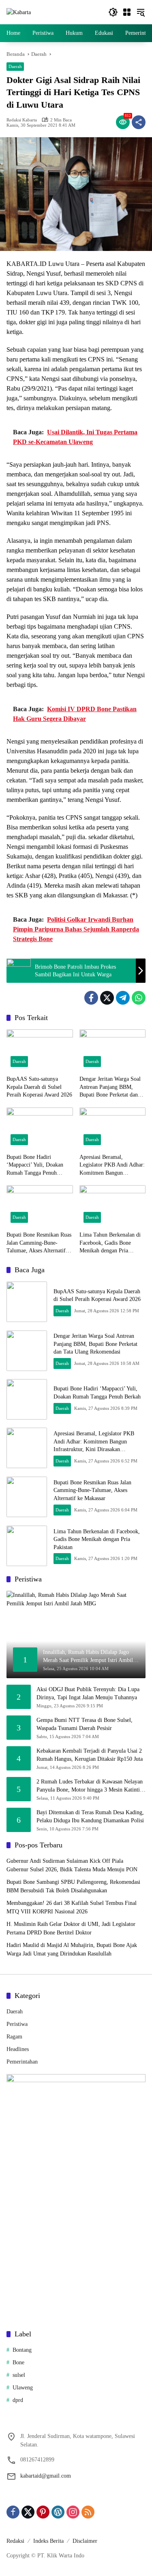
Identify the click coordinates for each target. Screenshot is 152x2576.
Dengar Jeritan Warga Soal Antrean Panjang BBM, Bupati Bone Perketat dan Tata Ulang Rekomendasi (110, 1087)
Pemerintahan (22, 2062)
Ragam (14, 2037)
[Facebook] (91, 998)
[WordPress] (58, 2512)
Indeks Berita (48, 2541)
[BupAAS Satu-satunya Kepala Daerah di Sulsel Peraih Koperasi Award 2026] (40, 1050)
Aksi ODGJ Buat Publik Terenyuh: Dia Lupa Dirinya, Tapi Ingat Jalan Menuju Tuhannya (88, 1693)
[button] (113, 12)
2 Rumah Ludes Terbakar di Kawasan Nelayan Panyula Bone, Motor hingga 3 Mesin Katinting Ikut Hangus (91, 1786)
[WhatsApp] (139, 998)
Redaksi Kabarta (22, 120)
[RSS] (88, 2512)
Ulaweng (23, 2388)
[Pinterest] (43, 2512)
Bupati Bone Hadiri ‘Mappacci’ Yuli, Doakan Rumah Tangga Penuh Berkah (35, 1166)
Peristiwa (17, 2024)
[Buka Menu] (127, 12)
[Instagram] (73, 2512)
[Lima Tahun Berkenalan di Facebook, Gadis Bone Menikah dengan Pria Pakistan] (113, 1206)
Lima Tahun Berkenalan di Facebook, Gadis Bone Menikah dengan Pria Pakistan (110, 1243)
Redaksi (15, 2541)
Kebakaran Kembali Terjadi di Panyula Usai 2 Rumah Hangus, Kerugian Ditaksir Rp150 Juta (90, 1755)
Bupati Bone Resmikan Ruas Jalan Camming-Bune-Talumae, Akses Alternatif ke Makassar (40, 1243)
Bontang (22, 2350)
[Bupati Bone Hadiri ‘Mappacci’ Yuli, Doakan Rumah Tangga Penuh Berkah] (40, 1128)
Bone (18, 2362)
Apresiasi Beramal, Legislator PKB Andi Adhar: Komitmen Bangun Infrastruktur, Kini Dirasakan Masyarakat (112, 1166)
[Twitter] (107, 998)
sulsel (19, 2375)
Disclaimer (85, 2541)
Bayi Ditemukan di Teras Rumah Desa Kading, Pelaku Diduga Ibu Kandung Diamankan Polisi (90, 1816)
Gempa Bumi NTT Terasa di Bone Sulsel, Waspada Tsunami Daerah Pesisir (85, 1724)
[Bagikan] (139, 122)
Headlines (18, 2049)
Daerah (15, 66)
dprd (18, 2400)
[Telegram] (123, 998)
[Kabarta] (19, 12)
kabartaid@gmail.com (46, 2476)
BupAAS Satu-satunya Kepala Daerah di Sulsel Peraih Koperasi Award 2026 (39, 1087)
